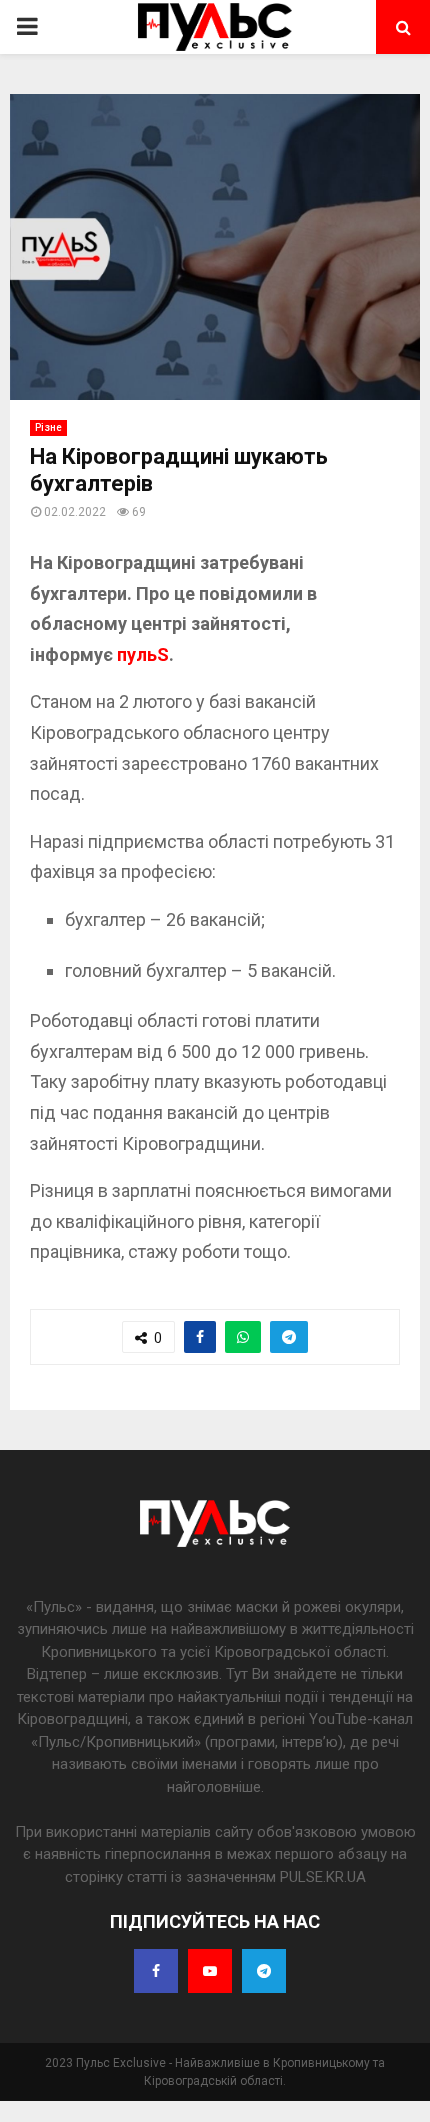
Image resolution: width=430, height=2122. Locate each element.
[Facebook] (156, 1971)
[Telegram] (264, 1971)
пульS (143, 654)
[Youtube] (210, 1971)
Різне (48, 427)
